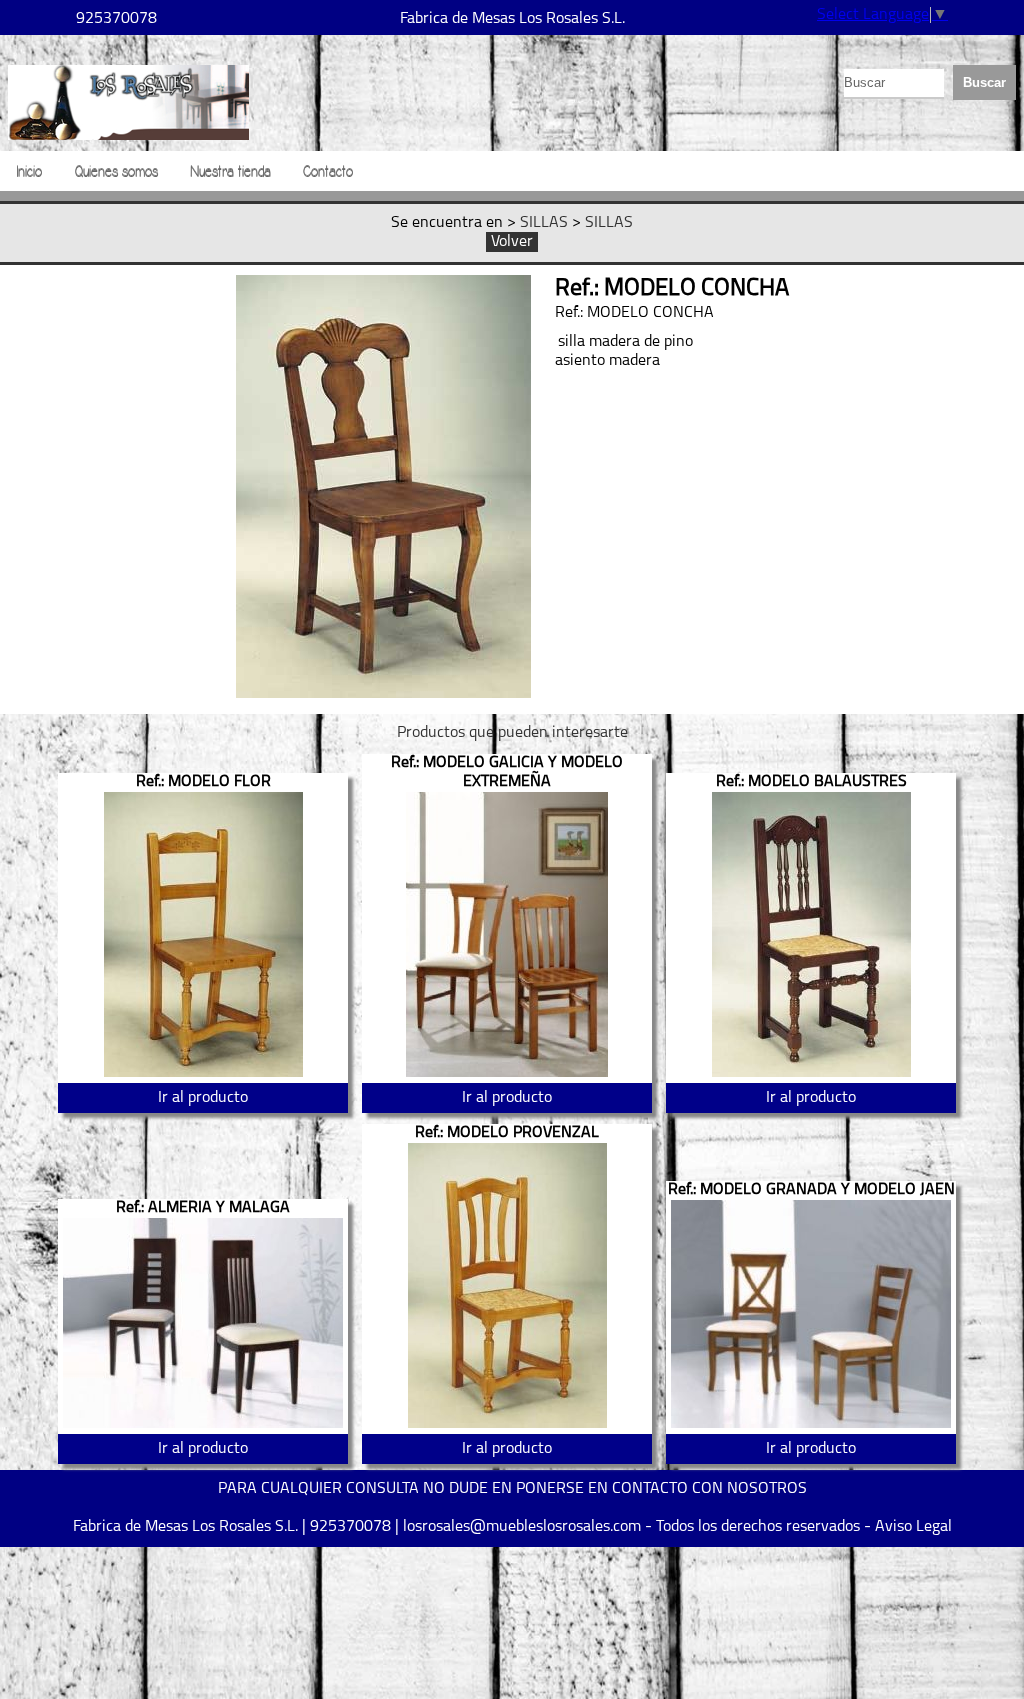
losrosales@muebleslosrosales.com (522, 1527)
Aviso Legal (913, 1527)
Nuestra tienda (230, 172)
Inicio (29, 172)
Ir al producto (203, 1098)
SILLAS (544, 223)
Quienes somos (116, 172)
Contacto (328, 172)
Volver (512, 242)
